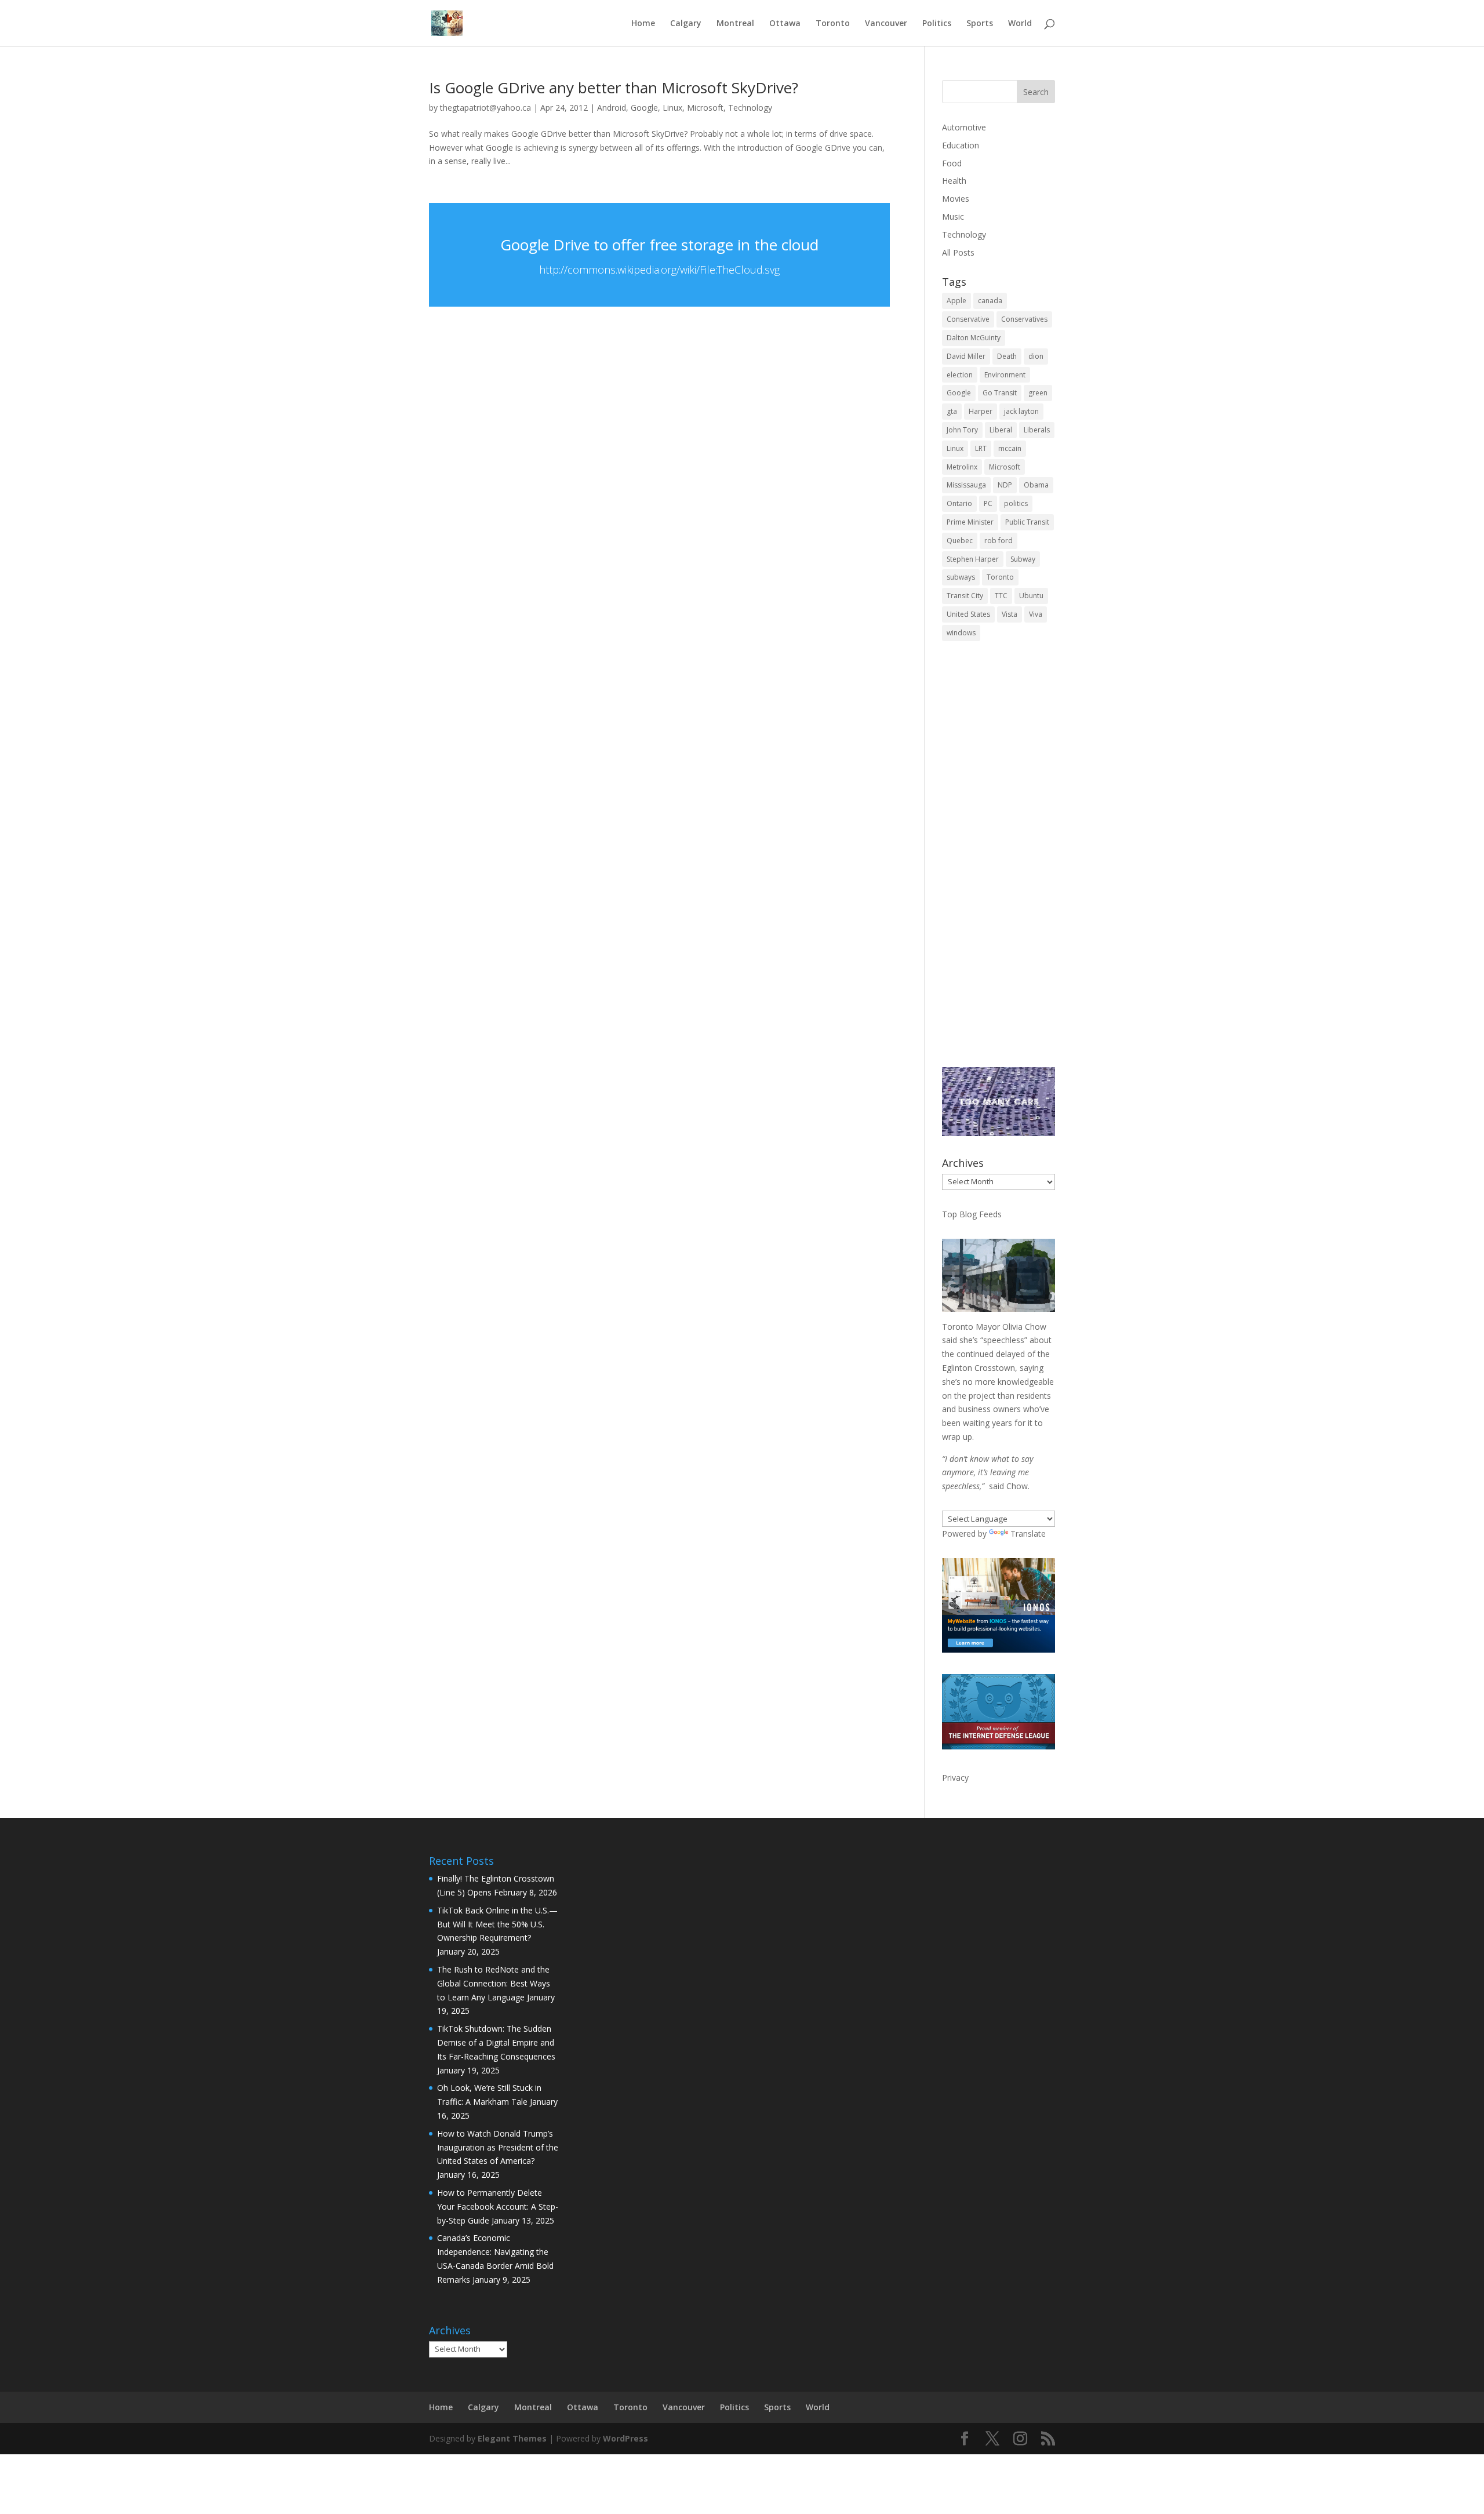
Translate (1028, 1533)
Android (612, 108)
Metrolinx (962, 467)
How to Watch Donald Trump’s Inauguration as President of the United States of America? (498, 2147)
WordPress (625, 2438)
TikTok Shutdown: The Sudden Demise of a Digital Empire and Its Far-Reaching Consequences (496, 2042)
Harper (981, 411)
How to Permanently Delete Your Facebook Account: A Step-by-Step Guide (498, 2206)
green (1038, 393)
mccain (1010, 448)
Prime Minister (970, 522)
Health (954, 181)
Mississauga (966, 485)
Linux (672, 108)
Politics (937, 24)
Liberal (1001, 430)
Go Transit (1000, 393)
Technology (750, 108)
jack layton (1021, 411)
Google (644, 108)
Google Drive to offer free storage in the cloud (659, 245)
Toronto (833, 24)
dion (1036, 356)
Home (643, 24)
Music (953, 217)
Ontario (959, 503)
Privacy (955, 1778)
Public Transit (1027, 522)
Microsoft (705, 108)
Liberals (1037, 430)
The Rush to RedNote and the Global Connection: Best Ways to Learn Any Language (494, 1983)
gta (952, 411)
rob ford (999, 541)
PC (988, 503)
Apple (956, 301)
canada (990, 301)
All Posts (958, 252)
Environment (1005, 375)
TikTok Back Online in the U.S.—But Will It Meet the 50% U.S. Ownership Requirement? (497, 1924)
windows (961, 633)
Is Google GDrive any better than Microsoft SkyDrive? (614, 88)
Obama (1036, 485)
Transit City (965, 596)
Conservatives (1024, 319)
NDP (1005, 485)
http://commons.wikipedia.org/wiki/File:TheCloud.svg (659, 270)
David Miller (966, 356)
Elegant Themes (512, 2438)
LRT (981, 448)
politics (1016, 503)
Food (952, 163)
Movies (956, 199)
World (1020, 24)
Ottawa (785, 24)
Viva (1036, 614)
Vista (1010, 614)
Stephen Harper (973, 559)
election (960, 375)
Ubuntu (1031, 596)
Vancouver (886, 24)
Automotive (964, 127)
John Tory (962, 430)
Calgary (686, 24)
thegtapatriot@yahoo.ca (485, 108)
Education (961, 145)
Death (1007, 356)
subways (961, 577)
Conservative (968, 319)
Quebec (960, 541)
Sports (980, 24)
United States (968, 614)
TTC (1001, 596)
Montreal (735, 24)
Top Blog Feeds (972, 1214)
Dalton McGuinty (974, 338)
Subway (1023, 559)
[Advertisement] (999, 862)
